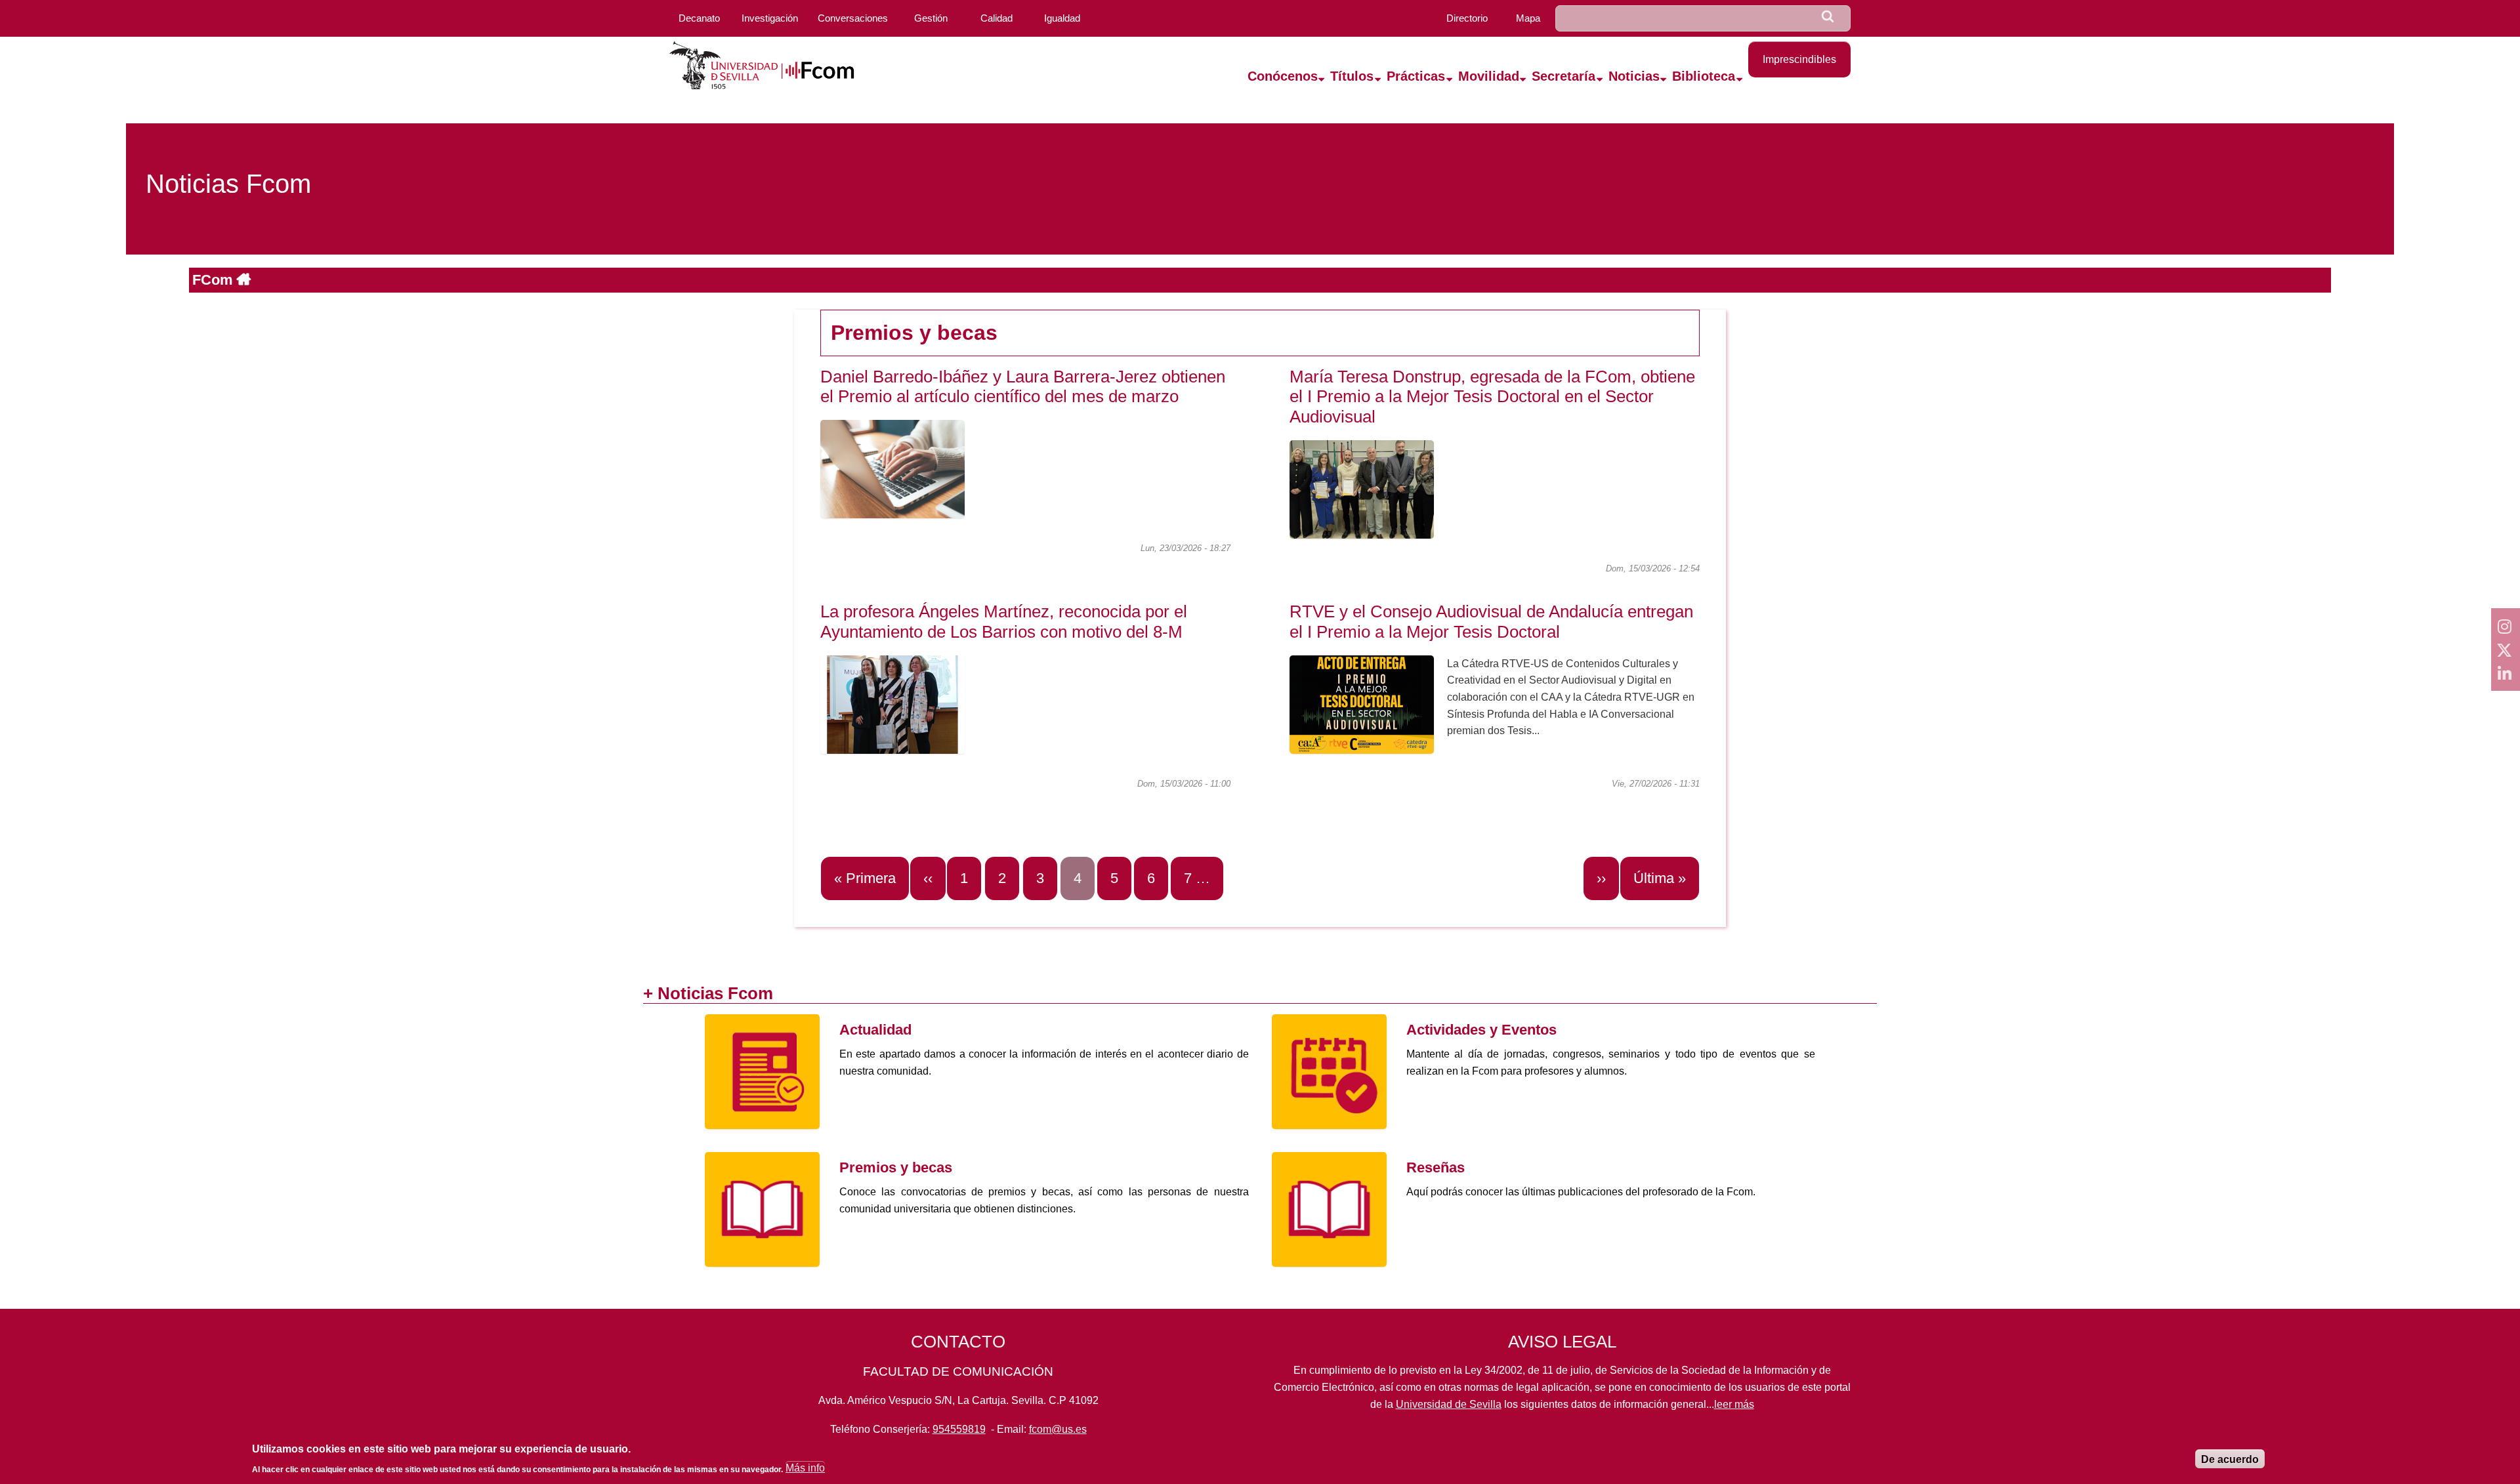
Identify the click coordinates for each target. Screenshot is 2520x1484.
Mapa (1528, 18)
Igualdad (1062, 18)
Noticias (1634, 76)
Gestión (931, 18)
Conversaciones (853, 18)
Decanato (699, 18)
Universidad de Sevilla (1449, 1404)
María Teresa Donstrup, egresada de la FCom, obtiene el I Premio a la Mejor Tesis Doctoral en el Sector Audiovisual (1492, 397)
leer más (1734, 1404)
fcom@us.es (1058, 1429)
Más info (805, 1469)
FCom (215, 280)
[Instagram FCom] (2506, 626)
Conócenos (1283, 76)
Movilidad (1489, 76)
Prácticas (1416, 76)
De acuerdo (2230, 1459)
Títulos (1352, 76)
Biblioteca (1704, 76)
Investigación (770, 18)
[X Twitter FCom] (2506, 649)
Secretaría (1564, 76)
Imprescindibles (1799, 59)
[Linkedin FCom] (2506, 673)
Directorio (1467, 18)
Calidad (997, 18)
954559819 (959, 1429)
